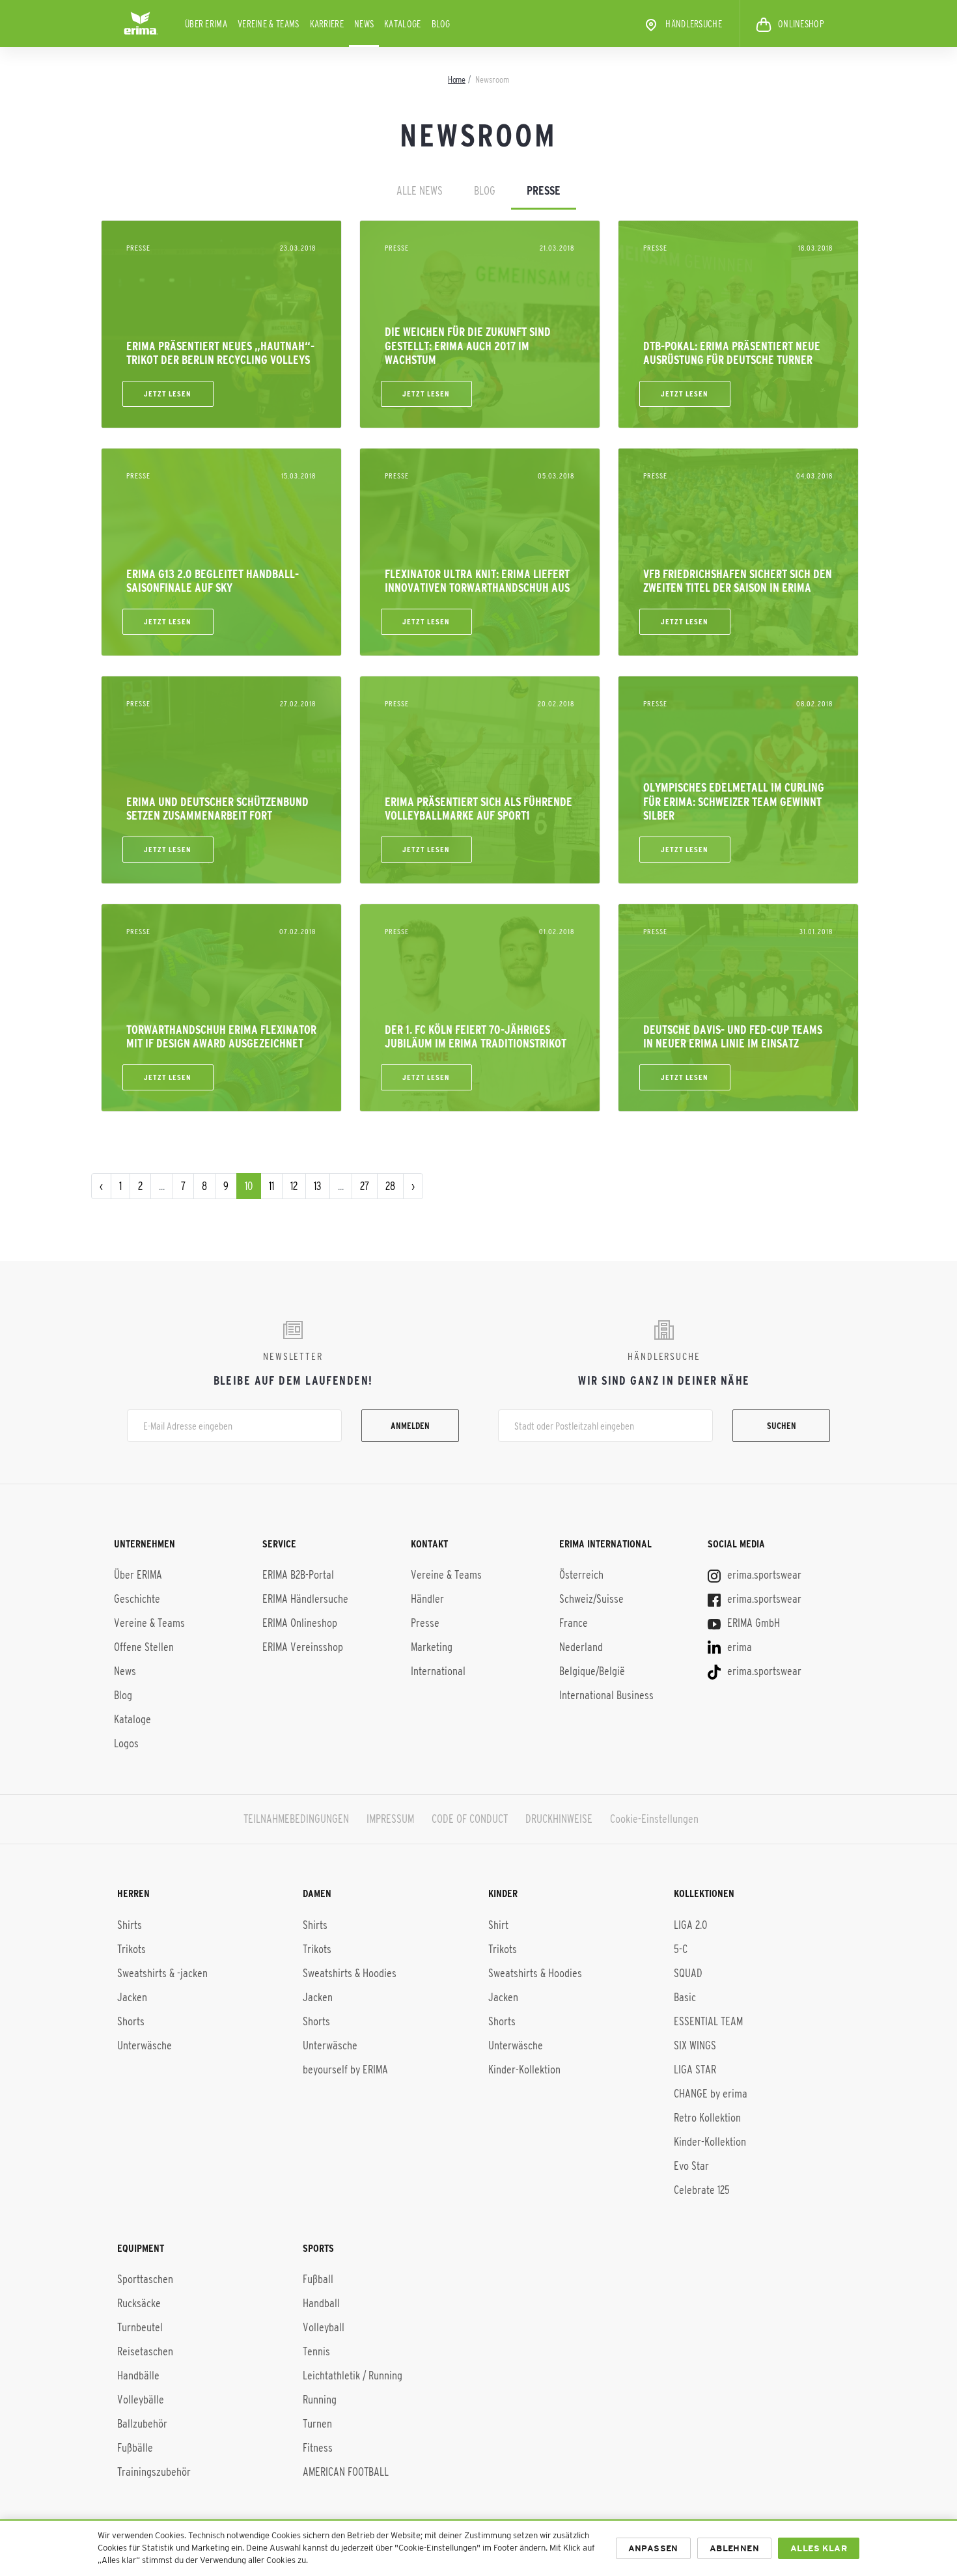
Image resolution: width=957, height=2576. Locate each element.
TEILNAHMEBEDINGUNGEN (296, 1819)
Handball (321, 2303)
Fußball (318, 2279)
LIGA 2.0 (690, 1925)
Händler (427, 1599)
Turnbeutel (140, 2327)
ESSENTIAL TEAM (708, 2021)
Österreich (581, 1575)
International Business (606, 1695)
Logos (126, 1743)
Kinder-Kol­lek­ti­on (710, 2142)
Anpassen (653, 2548)
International (438, 1671)
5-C (681, 1949)
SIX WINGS (695, 2045)
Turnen (317, 2424)
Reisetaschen (145, 2351)
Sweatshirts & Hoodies (350, 1973)
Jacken (132, 1997)
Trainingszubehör (154, 2472)
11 (271, 1186)
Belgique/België (592, 1671)
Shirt (498, 1925)
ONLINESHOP (801, 24)
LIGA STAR (695, 2070)
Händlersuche (694, 24)
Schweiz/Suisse (591, 1599)
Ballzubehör (142, 2424)
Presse (544, 191)
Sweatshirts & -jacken (162, 1973)
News (364, 24)
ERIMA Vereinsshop (303, 1647)
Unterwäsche (145, 2045)
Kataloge (402, 24)
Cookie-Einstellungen (654, 1819)
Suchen (782, 1426)
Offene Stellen (144, 1647)
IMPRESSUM (390, 1819)
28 (390, 1186)
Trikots (132, 1949)
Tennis (316, 2351)
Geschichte (137, 1599)
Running (320, 2400)
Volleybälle (141, 2400)
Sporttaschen (145, 2279)
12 (294, 1186)
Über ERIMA (206, 24)
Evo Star (691, 2166)
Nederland (581, 1647)
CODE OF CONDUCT (470, 1819)
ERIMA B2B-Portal (298, 1575)
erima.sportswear (763, 1575)
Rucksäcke (139, 2303)
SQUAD (688, 1973)
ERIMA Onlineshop (300, 1623)
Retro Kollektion (707, 2118)
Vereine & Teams (269, 24)
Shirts (130, 1925)
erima (738, 1647)
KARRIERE (327, 24)
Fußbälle (135, 2448)
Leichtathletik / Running (353, 2375)
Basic (685, 1997)
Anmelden (410, 1426)
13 (318, 1186)
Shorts (131, 2021)
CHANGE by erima (711, 2094)
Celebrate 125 (702, 2190)
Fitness (318, 2448)
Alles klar (819, 2548)
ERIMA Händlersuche (305, 1599)
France (574, 1623)
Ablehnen (734, 2548)
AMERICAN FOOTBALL (346, 2472)
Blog (441, 24)
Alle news (420, 191)
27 (365, 1186)
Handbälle (138, 2375)
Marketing (432, 1647)
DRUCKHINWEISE (559, 1819)
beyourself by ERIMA (345, 2070)
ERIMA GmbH (752, 1623)
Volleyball (324, 2327)
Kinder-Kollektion (524, 2070)
